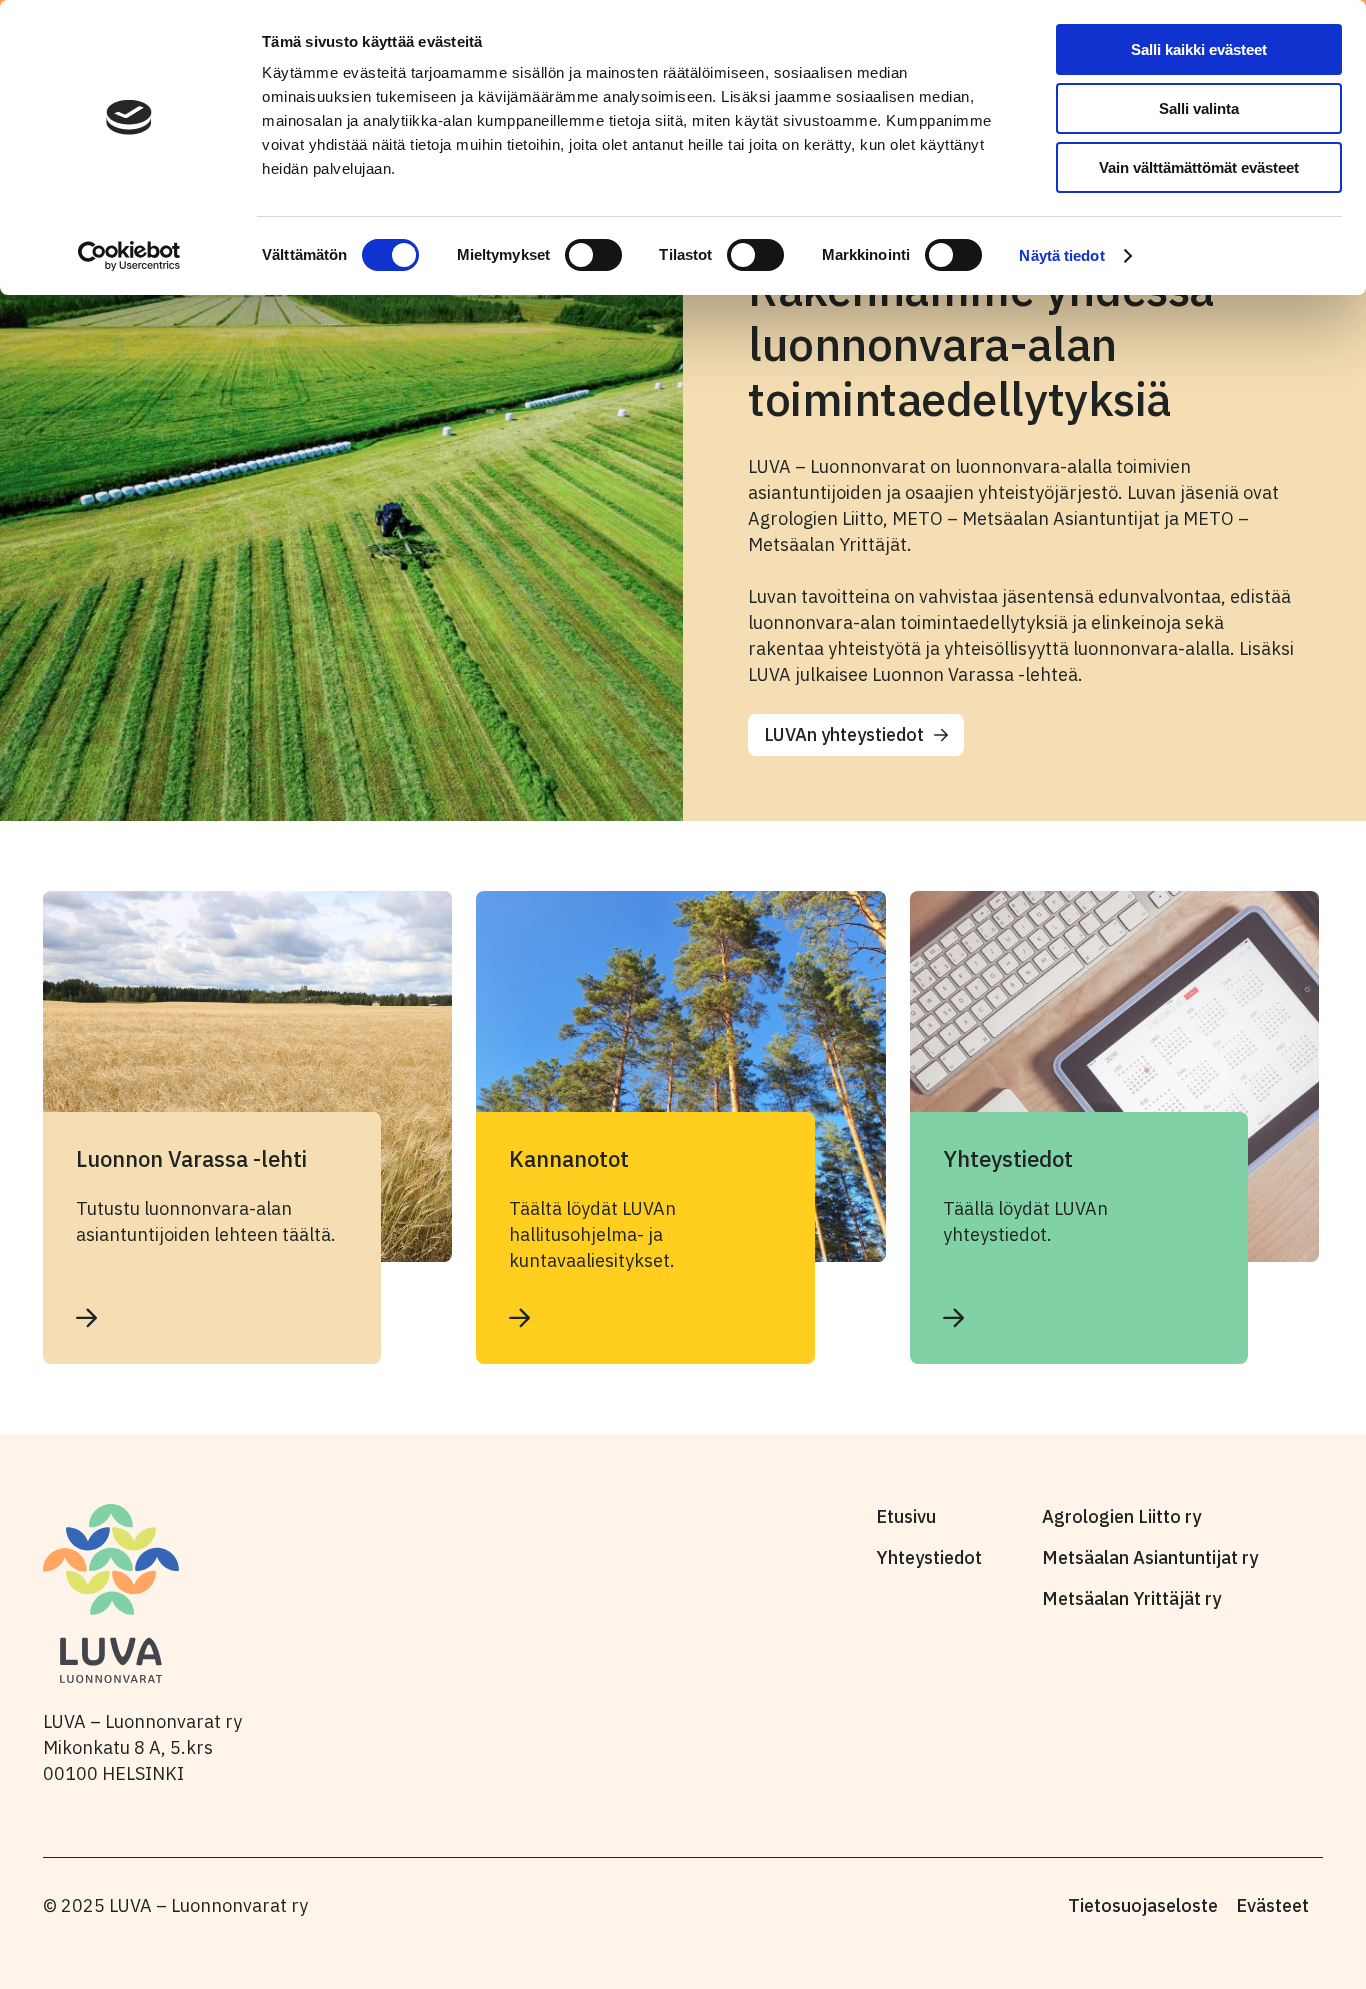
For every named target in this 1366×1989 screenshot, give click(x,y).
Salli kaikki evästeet (1199, 49)
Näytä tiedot (1061, 255)
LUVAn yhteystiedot (844, 734)
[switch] (593, 255)
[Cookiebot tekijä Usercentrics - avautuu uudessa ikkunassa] (129, 256)
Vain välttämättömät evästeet (1199, 167)
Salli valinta (1199, 108)
